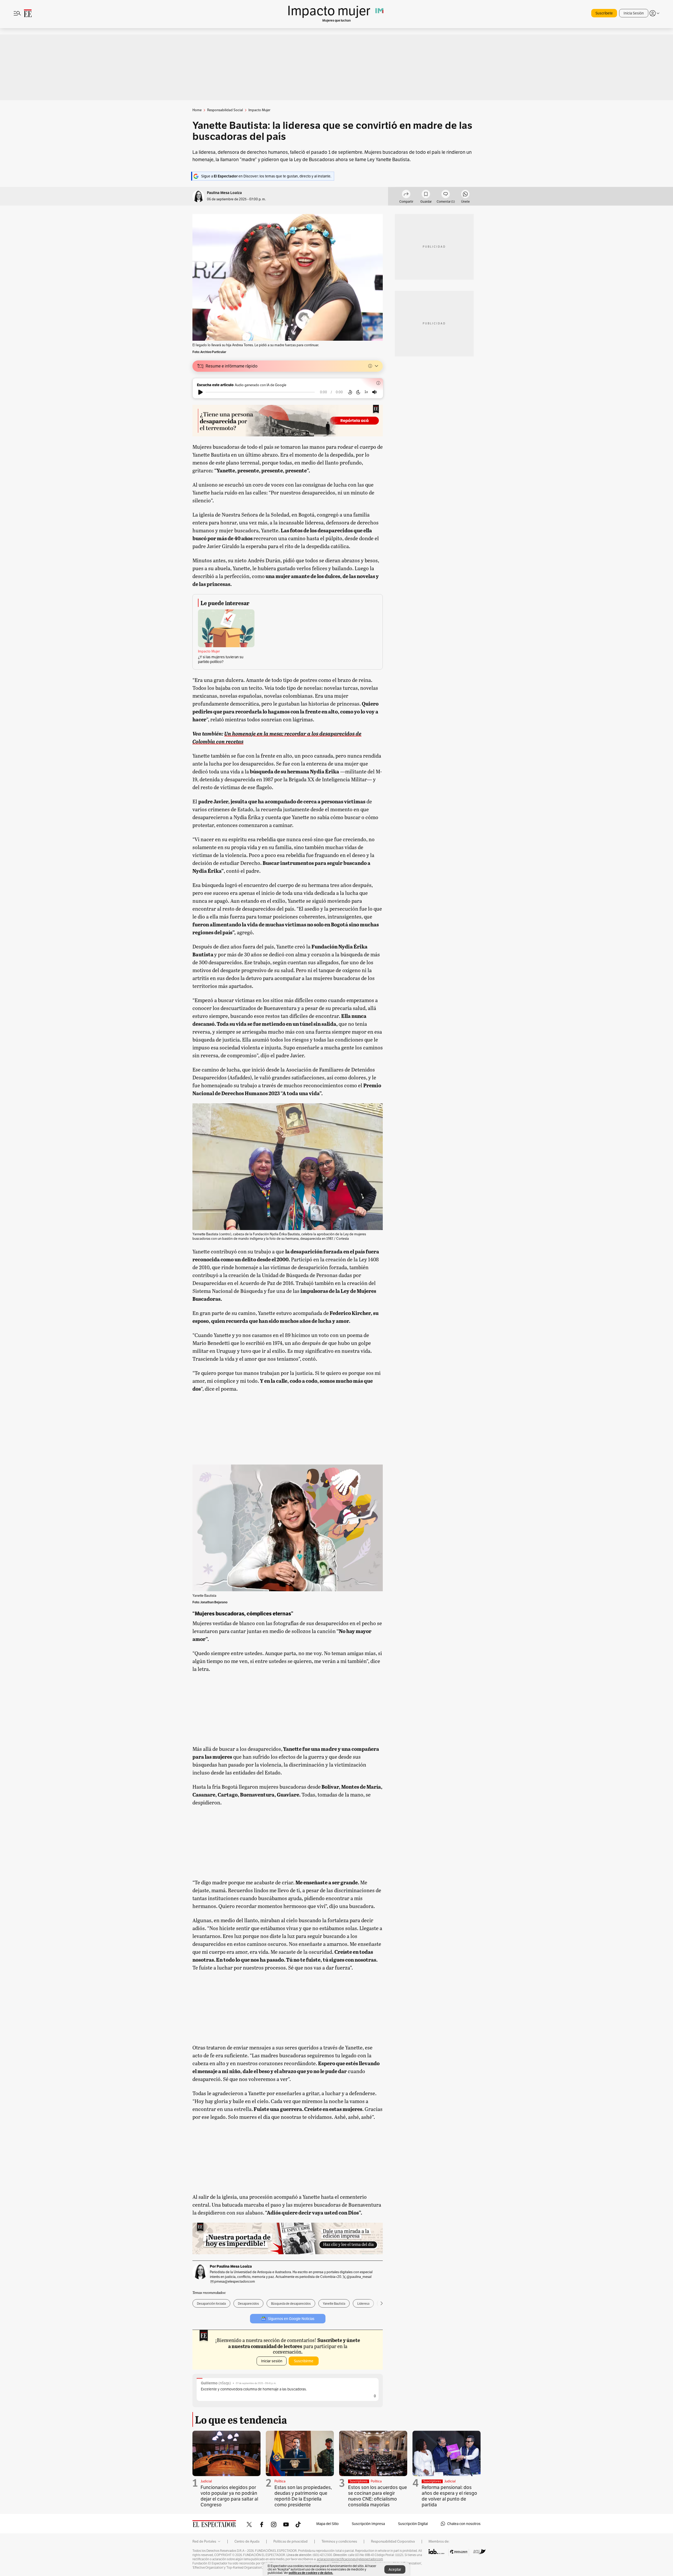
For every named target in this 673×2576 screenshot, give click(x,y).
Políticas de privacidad (290, 2542)
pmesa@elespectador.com (235, 2281)
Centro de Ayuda (247, 2542)
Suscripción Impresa (368, 2524)
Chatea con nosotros (464, 2524)
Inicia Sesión (634, 13)
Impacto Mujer (209, 651)
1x (366, 392)
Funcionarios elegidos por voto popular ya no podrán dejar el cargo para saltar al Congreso (229, 2496)
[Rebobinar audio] (350, 392)
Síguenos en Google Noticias (291, 2319)
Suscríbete (604, 13)
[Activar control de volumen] (374, 392)
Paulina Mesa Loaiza (224, 193)
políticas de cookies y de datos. (311, 2573)
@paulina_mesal (359, 2277)
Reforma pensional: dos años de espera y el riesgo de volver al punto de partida (449, 2496)
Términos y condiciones (339, 2542)
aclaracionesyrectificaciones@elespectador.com (350, 2559)
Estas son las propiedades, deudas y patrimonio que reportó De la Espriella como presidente (303, 2496)
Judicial (206, 2481)
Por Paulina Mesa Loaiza (231, 2266)
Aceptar (395, 2569)
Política (280, 2481)
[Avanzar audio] (358, 392)
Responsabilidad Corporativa (393, 2542)
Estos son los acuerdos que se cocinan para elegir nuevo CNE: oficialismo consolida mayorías (378, 2496)
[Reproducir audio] (200, 392)
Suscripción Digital (413, 2524)
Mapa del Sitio (327, 2524)
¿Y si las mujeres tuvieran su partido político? (221, 659)
